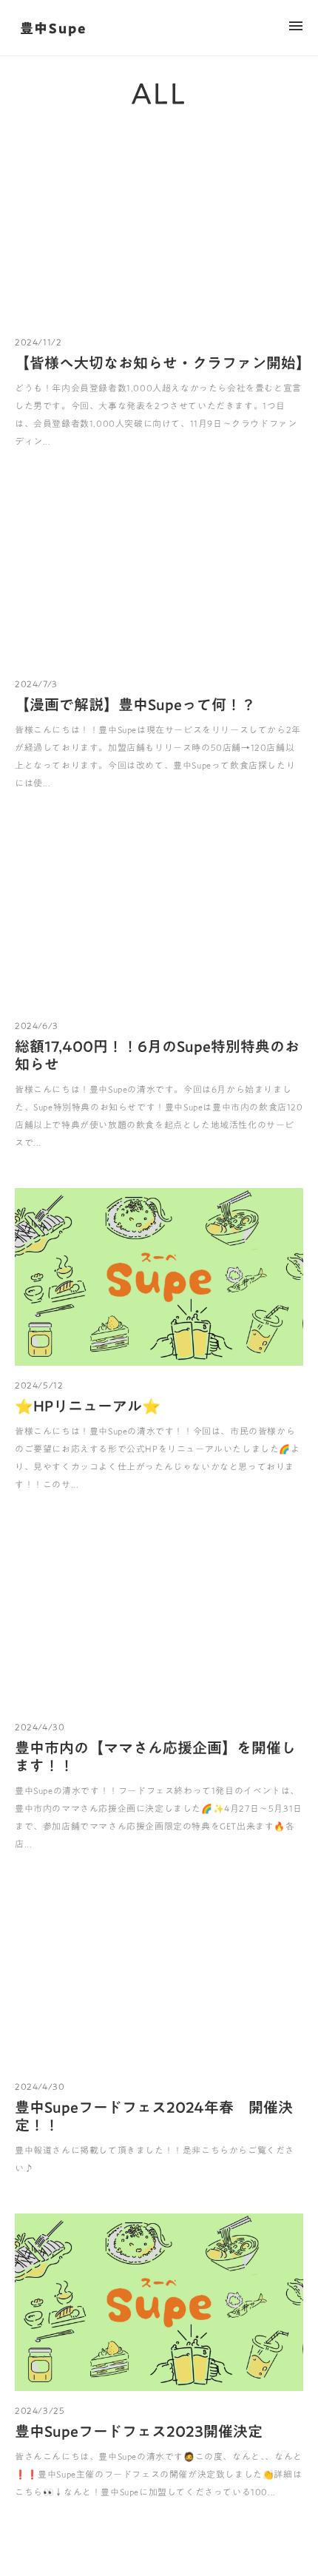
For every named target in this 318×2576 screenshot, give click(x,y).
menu (296, 26)
